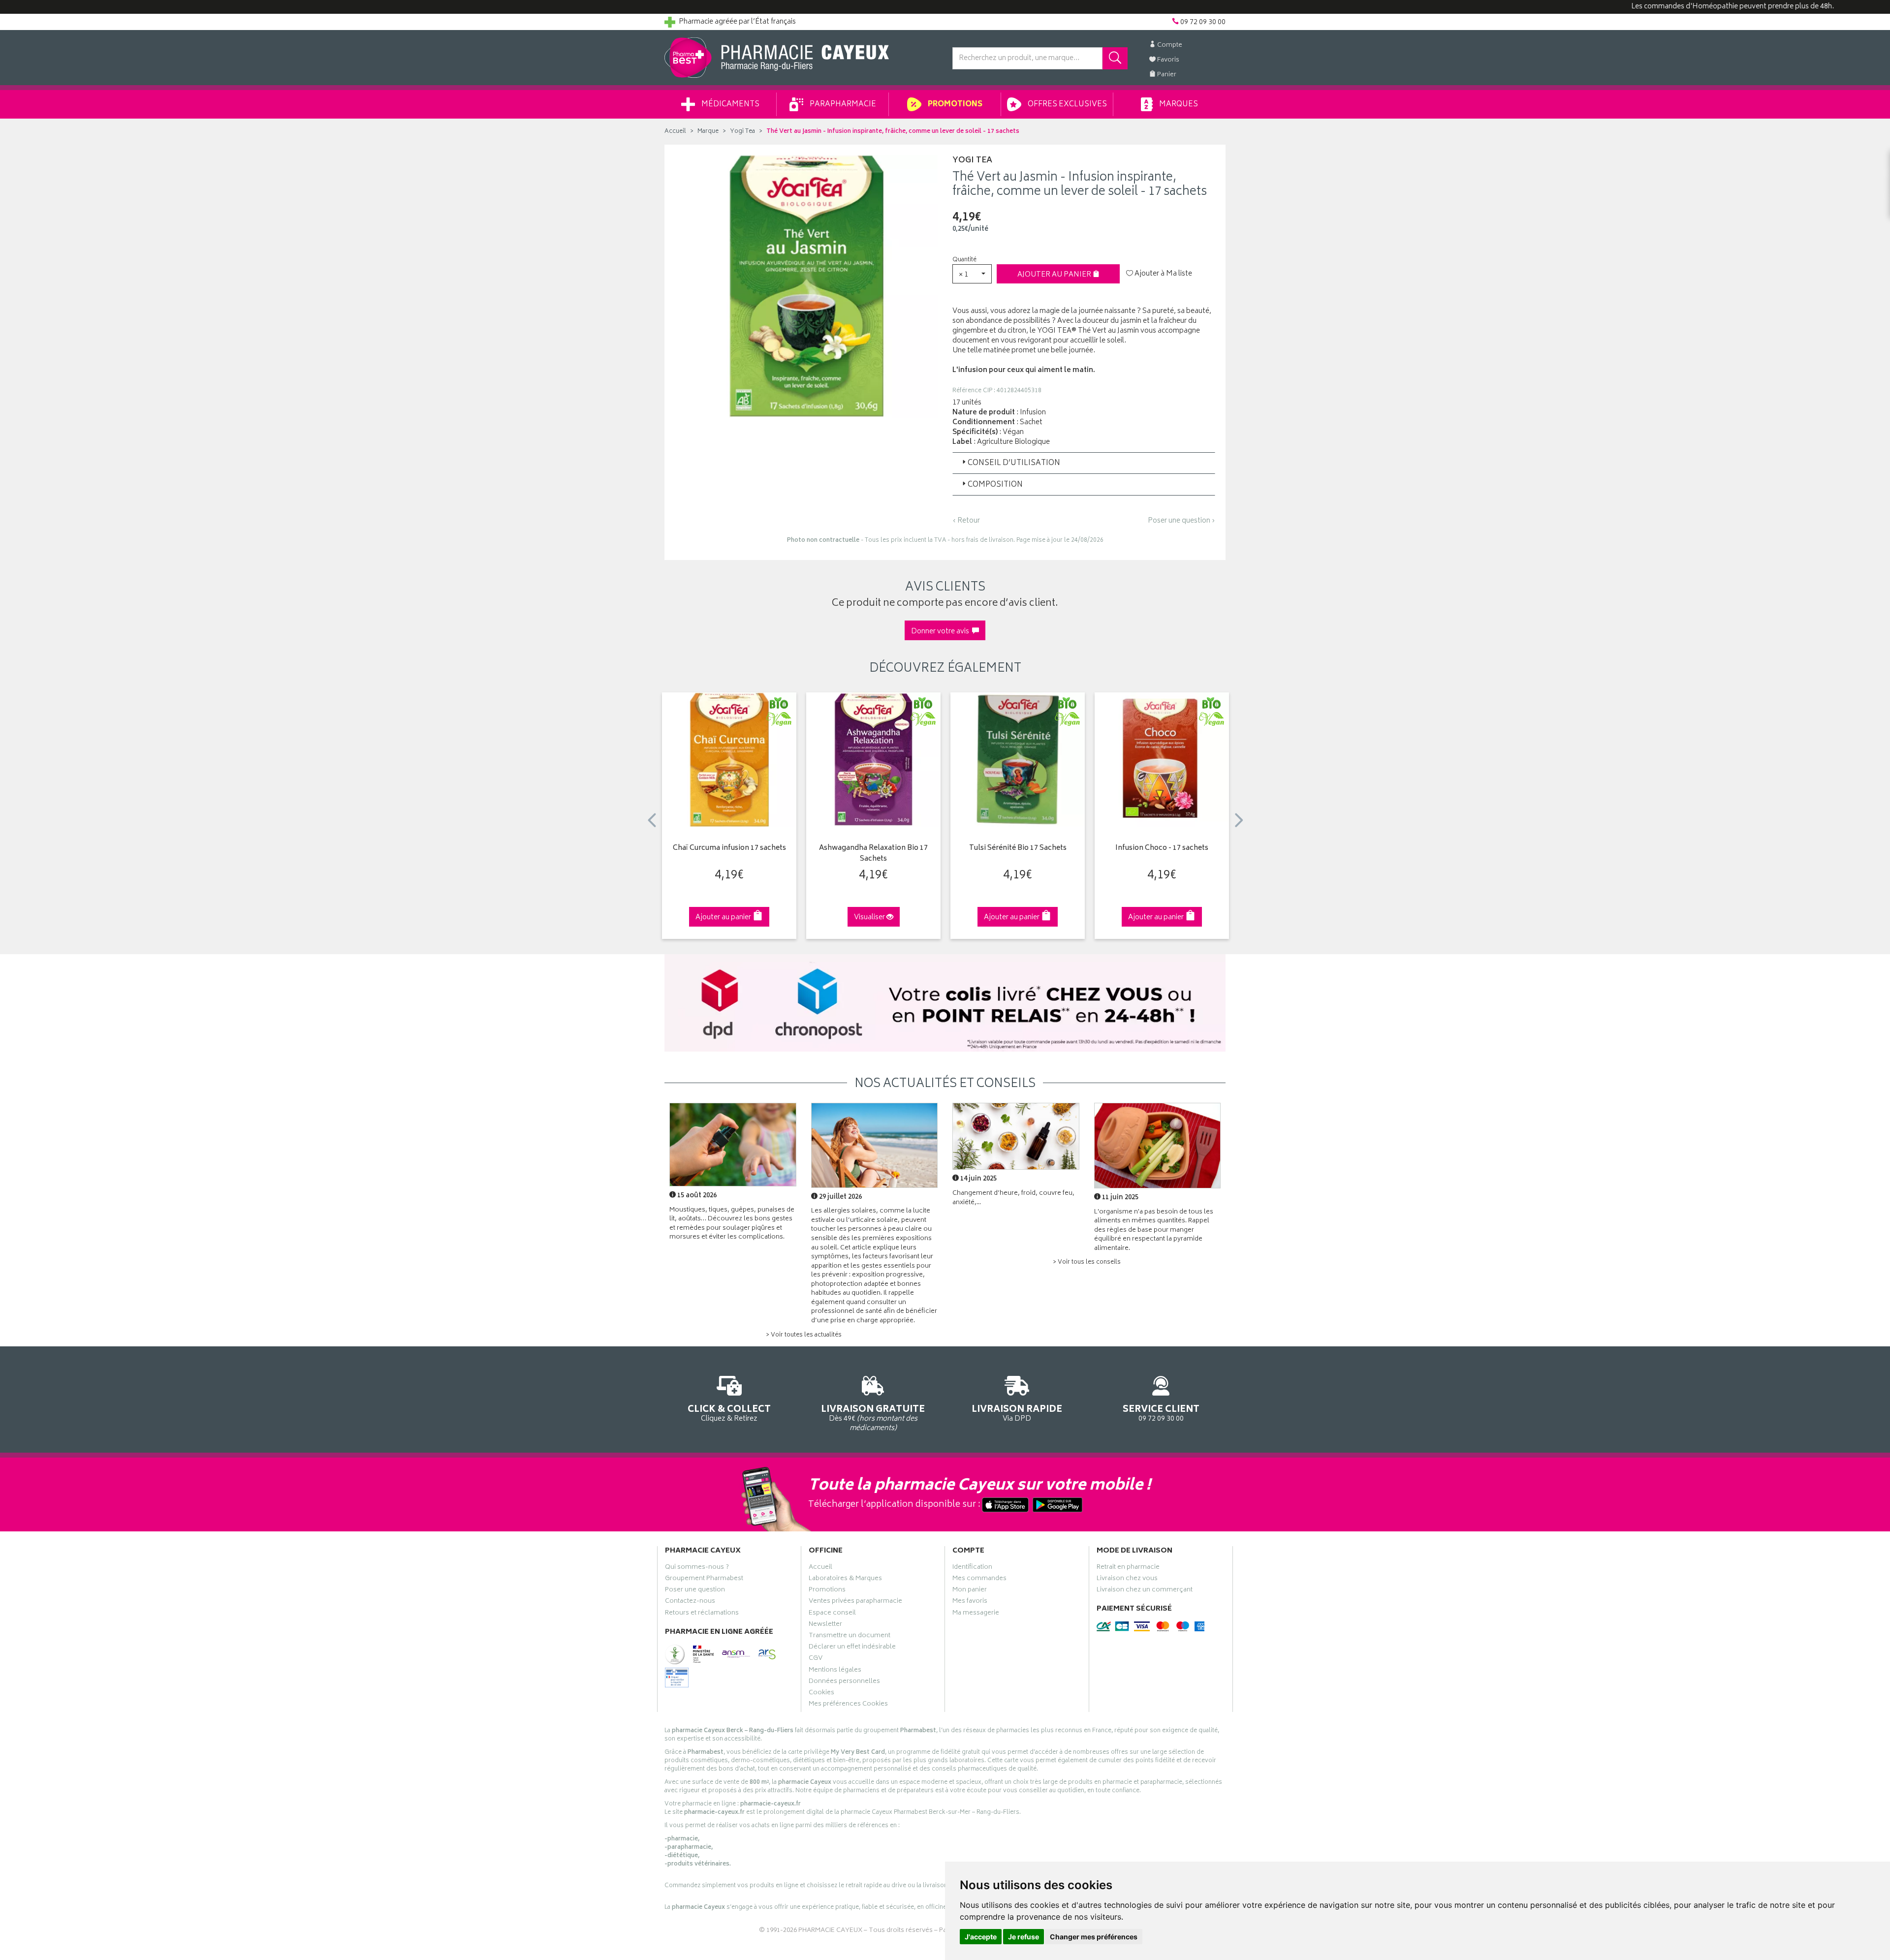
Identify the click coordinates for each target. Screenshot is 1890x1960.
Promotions (954, 105)
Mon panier (970, 1591)
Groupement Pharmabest (704, 1580)
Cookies (821, 1694)
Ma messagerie (976, 1614)
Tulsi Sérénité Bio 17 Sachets (1018, 849)
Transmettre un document (850, 1637)
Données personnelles (844, 1682)
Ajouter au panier (1055, 275)
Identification (972, 1568)
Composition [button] (995, 485)
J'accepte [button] (981, 1937)
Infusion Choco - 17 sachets (1162, 849)
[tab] (1084, 463)
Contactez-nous (690, 1602)
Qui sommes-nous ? (697, 1568)
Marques (1178, 105)
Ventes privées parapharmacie (855, 1602)
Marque (708, 132)
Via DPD (1017, 1413)
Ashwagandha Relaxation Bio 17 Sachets (873, 854)
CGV (816, 1659)
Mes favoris (970, 1602)
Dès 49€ (873, 1417)
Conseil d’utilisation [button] (1014, 463)
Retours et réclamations (702, 1614)
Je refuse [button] (1024, 1937)
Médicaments (730, 105)
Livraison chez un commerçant (1145, 1591)
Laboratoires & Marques (845, 1580)
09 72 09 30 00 (1161, 1413)
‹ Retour (966, 521)
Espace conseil (832, 1614)
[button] (972, 274)
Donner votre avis (942, 632)
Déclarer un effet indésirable (852, 1648)
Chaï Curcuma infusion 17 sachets (729, 849)
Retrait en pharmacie (1128, 1568)
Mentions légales (835, 1671)
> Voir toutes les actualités (804, 1335)
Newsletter (825, 1625)
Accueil (675, 132)
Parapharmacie (842, 105)
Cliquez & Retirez (729, 1413)
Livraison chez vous (1127, 1580)
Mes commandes (979, 1580)
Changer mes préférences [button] (1094, 1937)
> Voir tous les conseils (1087, 1262)
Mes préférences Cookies (848, 1705)
